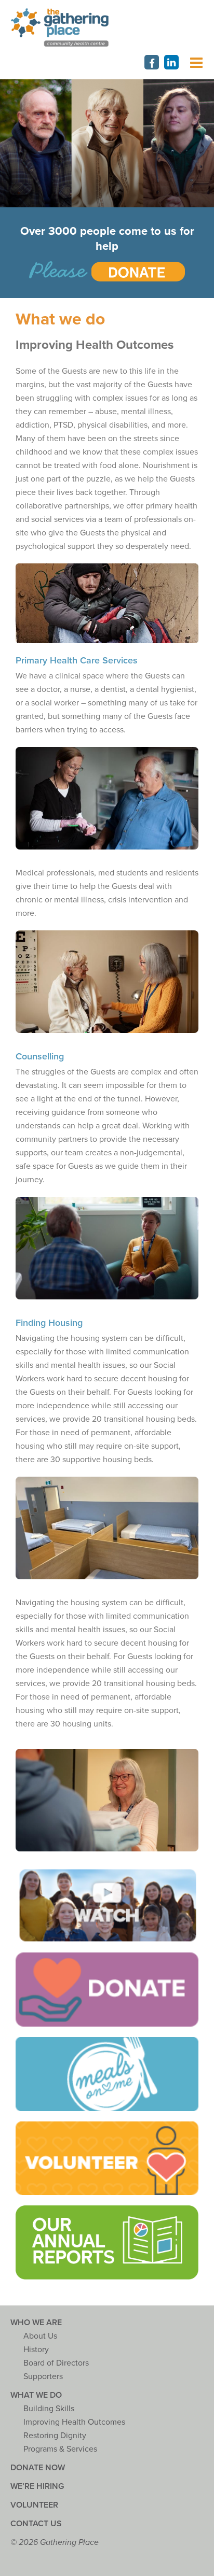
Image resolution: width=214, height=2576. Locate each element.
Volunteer (34, 2505)
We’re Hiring (37, 2486)
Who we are (36, 2323)
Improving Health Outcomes (74, 2422)
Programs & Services (60, 2449)
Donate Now (38, 2468)
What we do (36, 2395)
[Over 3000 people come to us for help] (107, 271)
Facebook (152, 62)
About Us (40, 2336)
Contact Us (36, 2524)
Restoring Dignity (55, 2436)
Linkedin (171, 62)
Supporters (43, 2376)
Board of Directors (56, 2363)
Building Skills (49, 2409)
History (36, 2349)
